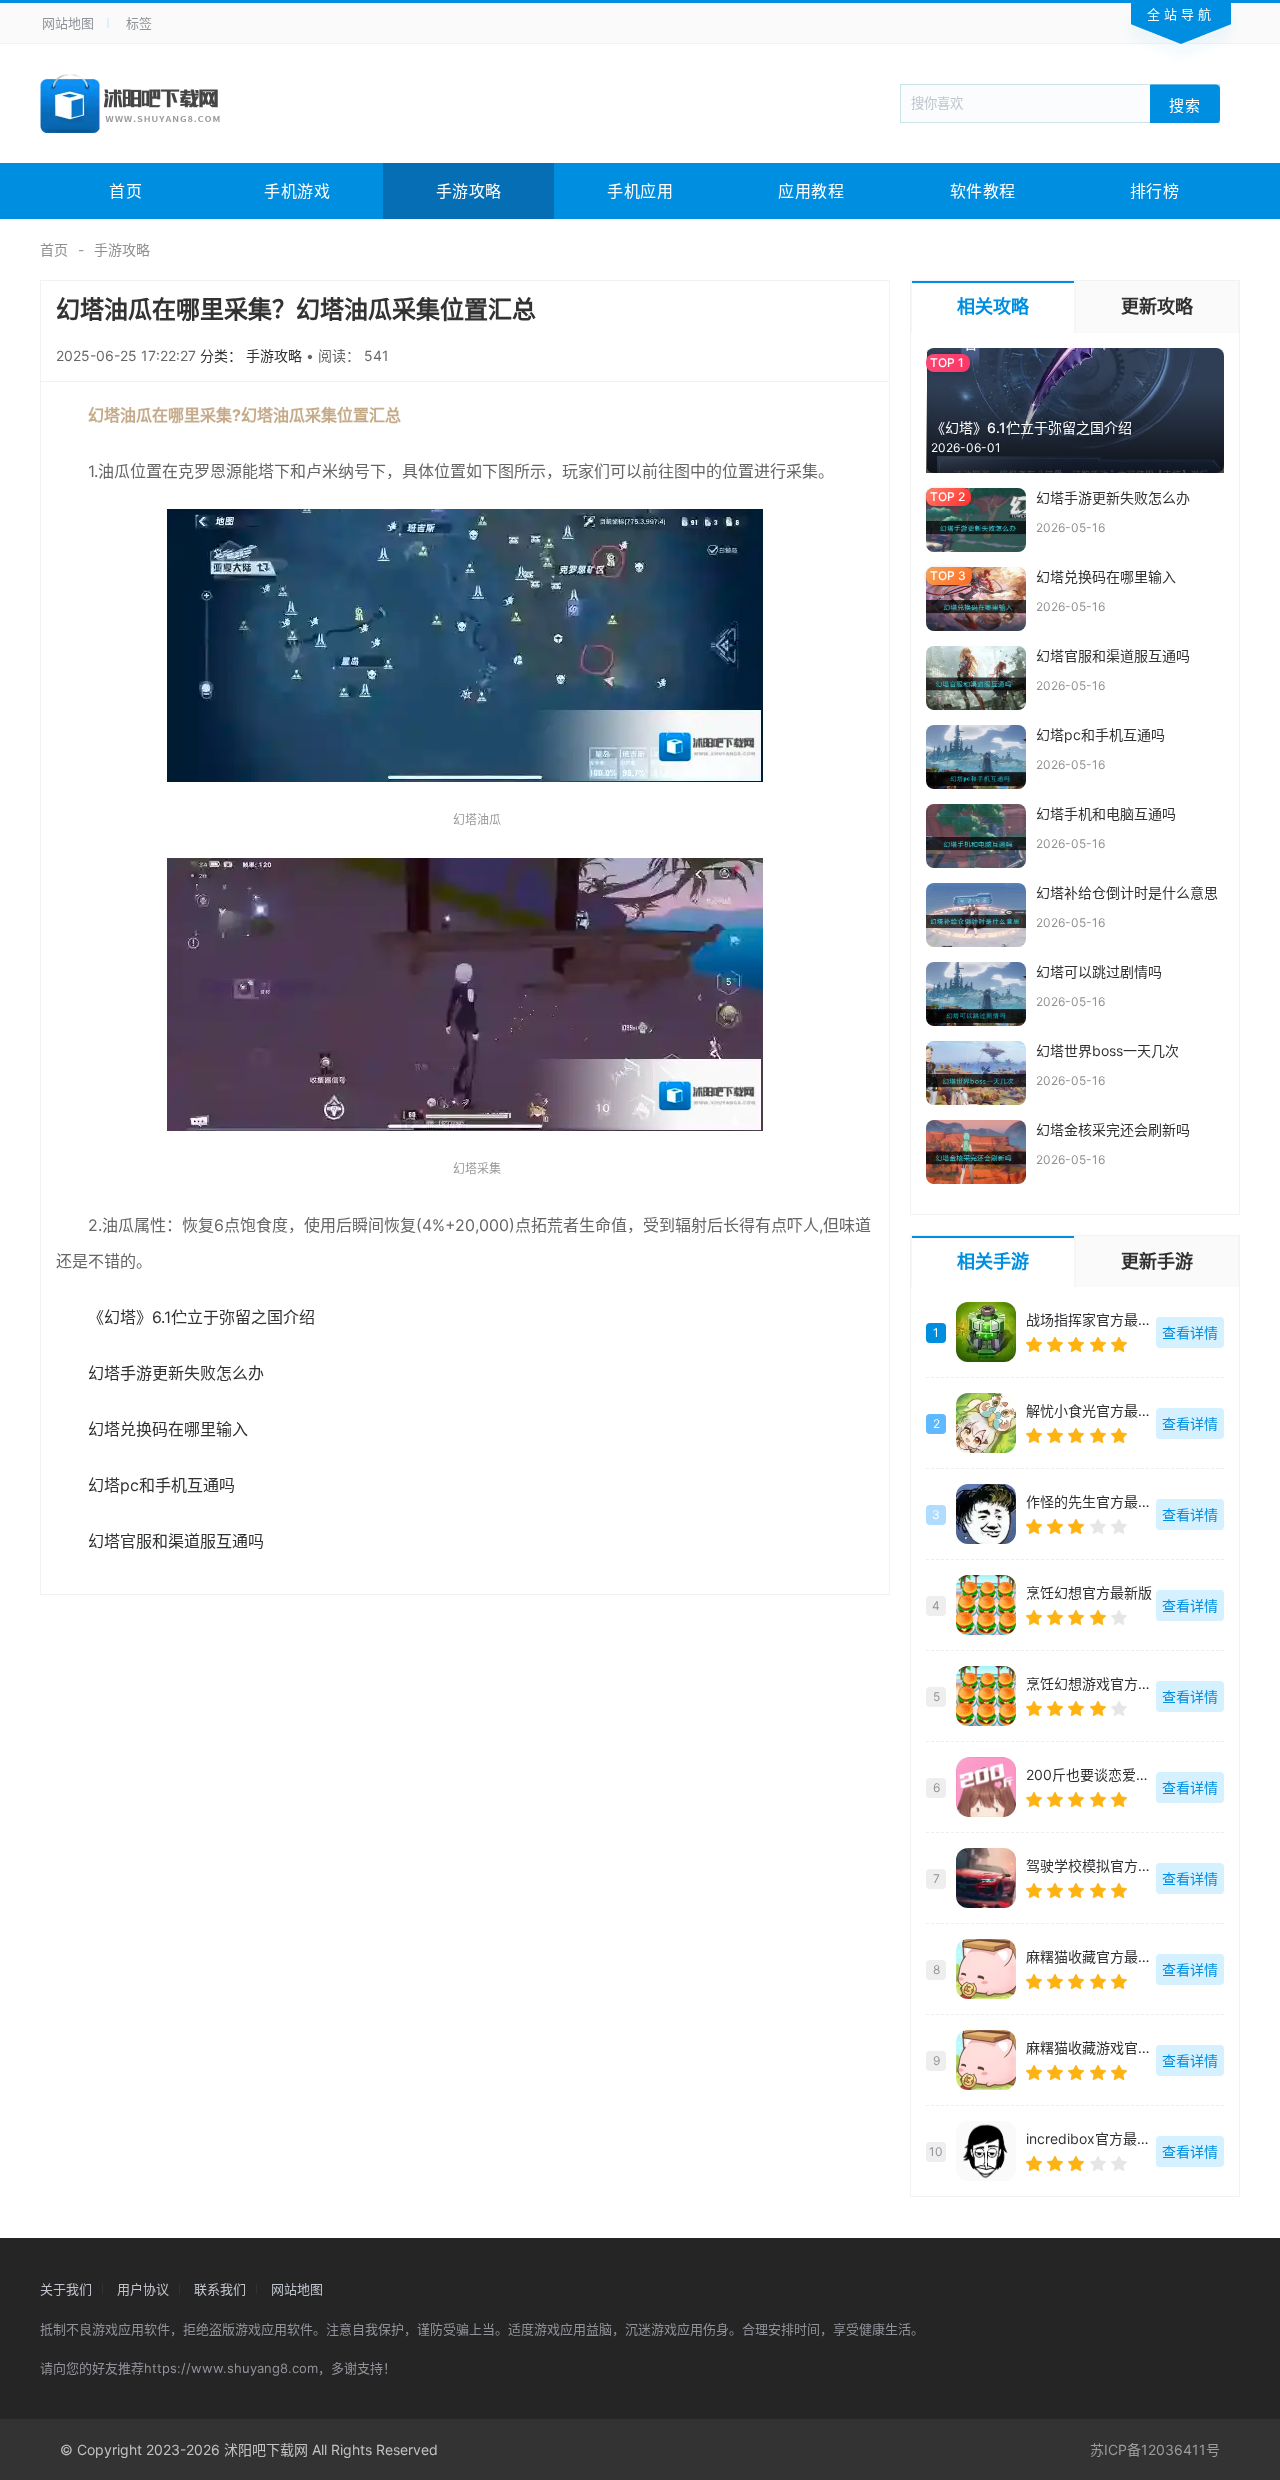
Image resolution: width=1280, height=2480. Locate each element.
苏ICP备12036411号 (1155, 2449)
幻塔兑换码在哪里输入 (168, 1429)
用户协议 (143, 2289)
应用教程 (811, 191)
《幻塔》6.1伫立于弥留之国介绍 (201, 1317)
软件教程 (983, 191)
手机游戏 (297, 191)
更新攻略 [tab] (1157, 306)
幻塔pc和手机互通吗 (161, 1485)
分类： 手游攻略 (253, 355)
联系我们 (220, 2289)
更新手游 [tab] (1157, 1261)
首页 (125, 191)
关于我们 (66, 2289)
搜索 (1185, 104)
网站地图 (68, 23)
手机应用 (640, 191)
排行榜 (1155, 191)
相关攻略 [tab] (993, 306)
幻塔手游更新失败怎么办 (176, 1373)
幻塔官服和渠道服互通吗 (176, 1541)
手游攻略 (469, 191)
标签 (139, 23)
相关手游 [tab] (993, 1261)
